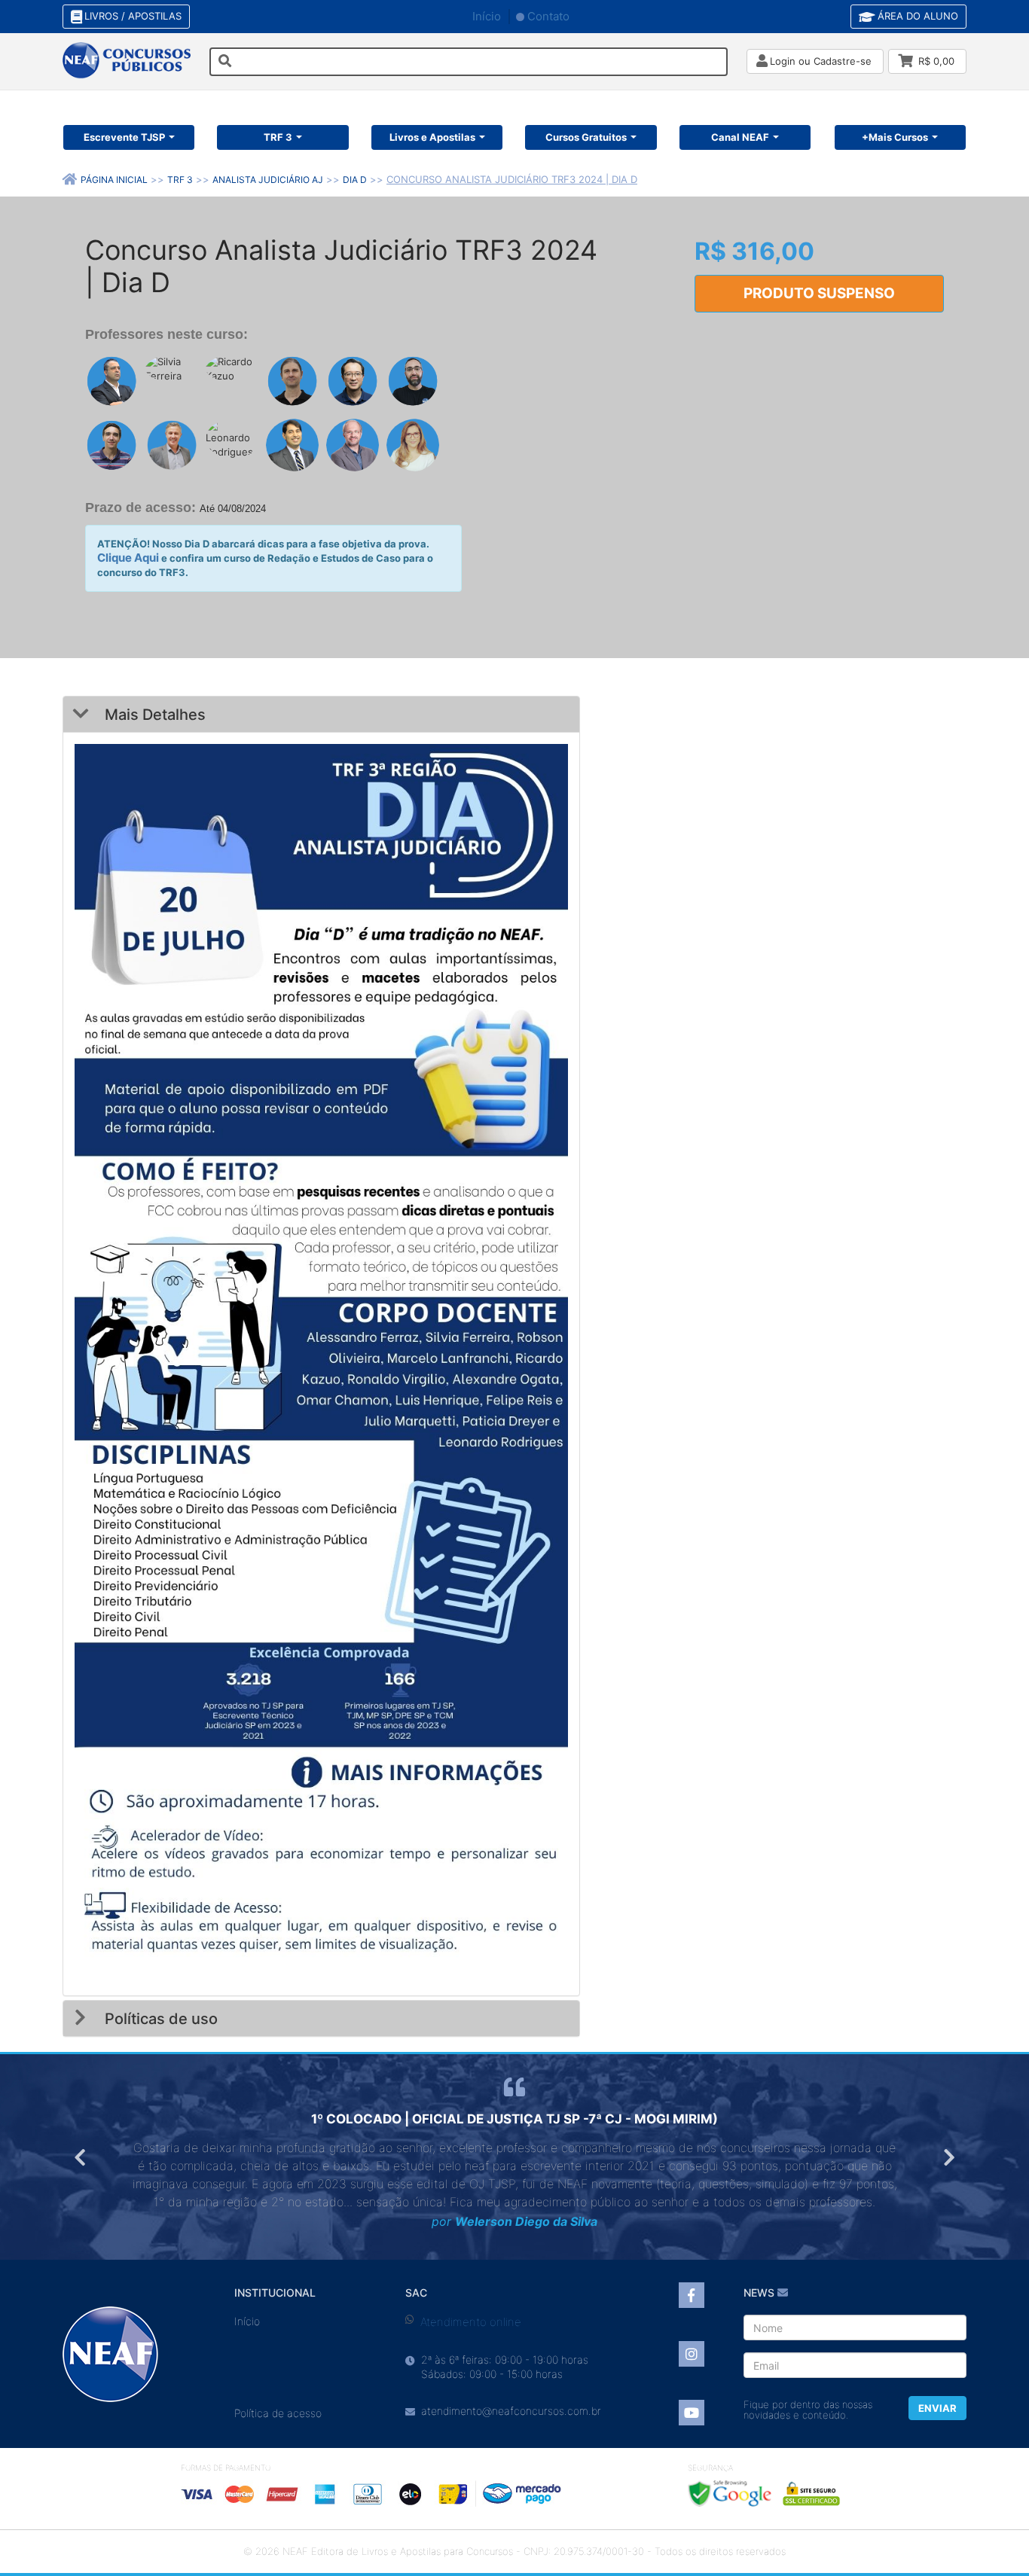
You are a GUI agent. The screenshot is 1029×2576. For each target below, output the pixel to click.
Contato (548, 16)
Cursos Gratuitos (586, 137)
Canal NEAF (740, 137)
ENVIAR (937, 2408)
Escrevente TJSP (124, 137)
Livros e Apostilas (432, 137)
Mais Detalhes (153, 715)
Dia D (355, 180)
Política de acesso (278, 2413)
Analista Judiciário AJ (268, 180)
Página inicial (114, 180)
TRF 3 (278, 137)
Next (948, 2157)
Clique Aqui (128, 558)
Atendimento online (471, 2322)
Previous (81, 2157)
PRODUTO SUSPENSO (819, 293)
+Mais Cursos (895, 137)
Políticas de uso (159, 2019)
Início (487, 16)
